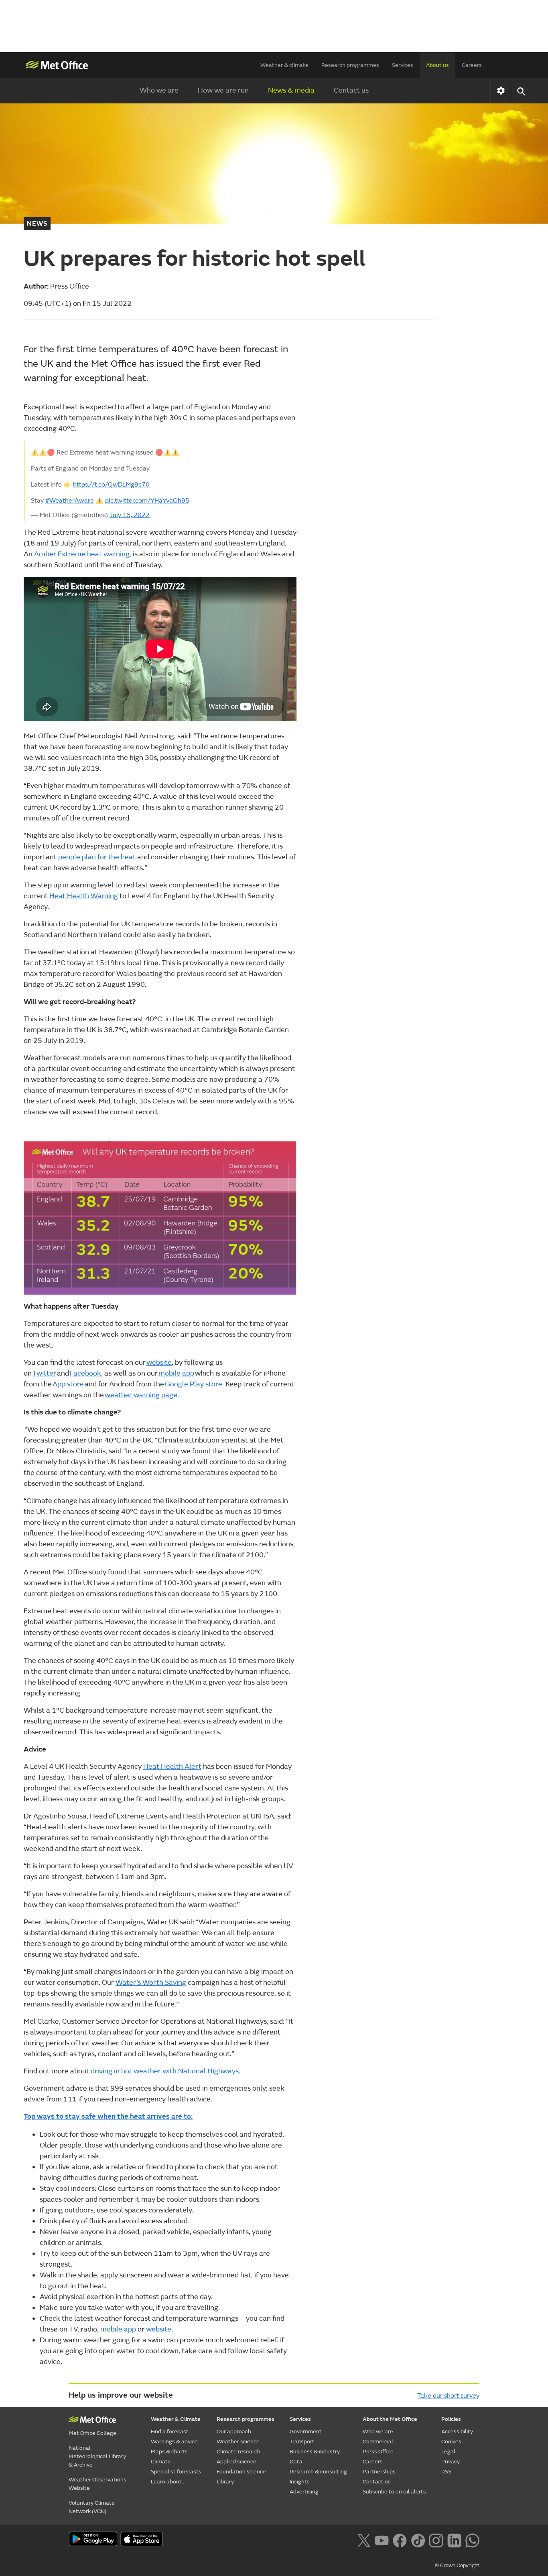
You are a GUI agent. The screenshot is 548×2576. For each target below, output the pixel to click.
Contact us (351, 90)
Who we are (159, 90)
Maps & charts (169, 2452)
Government (306, 2432)
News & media (291, 90)
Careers (472, 65)
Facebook (85, 1373)
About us (437, 65)
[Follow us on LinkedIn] (454, 2540)
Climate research (238, 2452)
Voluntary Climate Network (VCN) (92, 2507)
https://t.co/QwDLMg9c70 (111, 485)
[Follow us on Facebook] (400, 2540)
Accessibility (457, 2432)
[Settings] (501, 91)
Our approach (234, 2432)
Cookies (451, 2442)
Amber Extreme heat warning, (83, 554)
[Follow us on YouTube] (382, 2540)
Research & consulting (318, 2472)
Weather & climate (284, 65)
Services (403, 65)
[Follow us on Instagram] (436, 2540)
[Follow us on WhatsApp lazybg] (472, 2540)
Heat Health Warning (84, 896)
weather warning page (141, 1395)
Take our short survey (448, 2396)
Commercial (378, 2442)
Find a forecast (170, 2432)
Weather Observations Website (97, 2484)
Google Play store (194, 1384)
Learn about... (168, 2482)
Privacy (451, 2462)
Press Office (378, 2452)
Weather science (238, 2442)
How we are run (223, 90)
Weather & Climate (176, 2419)
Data (296, 2462)
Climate (161, 2462)
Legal (448, 2452)
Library (225, 2482)
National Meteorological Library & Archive (97, 2456)
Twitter (44, 1373)
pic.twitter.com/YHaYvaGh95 (147, 501)
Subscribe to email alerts (394, 2492)
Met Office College (92, 2433)
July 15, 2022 (130, 515)
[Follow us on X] (364, 2540)
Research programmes (350, 65)
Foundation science (241, 2472)
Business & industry (315, 2452)
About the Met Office (390, 2419)
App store (68, 1384)
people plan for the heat (97, 857)
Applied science (236, 2462)
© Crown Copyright (457, 2566)
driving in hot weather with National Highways (165, 2071)
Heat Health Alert (172, 1767)
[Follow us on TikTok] (418, 2540)
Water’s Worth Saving (151, 1983)
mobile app (176, 1373)
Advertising (304, 2492)
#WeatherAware (70, 501)
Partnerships (379, 2472)
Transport (302, 2442)
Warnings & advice (174, 2442)
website (159, 1363)
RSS (446, 2472)
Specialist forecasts (176, 2472)
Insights (300, 2482)
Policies (451, 2419)
